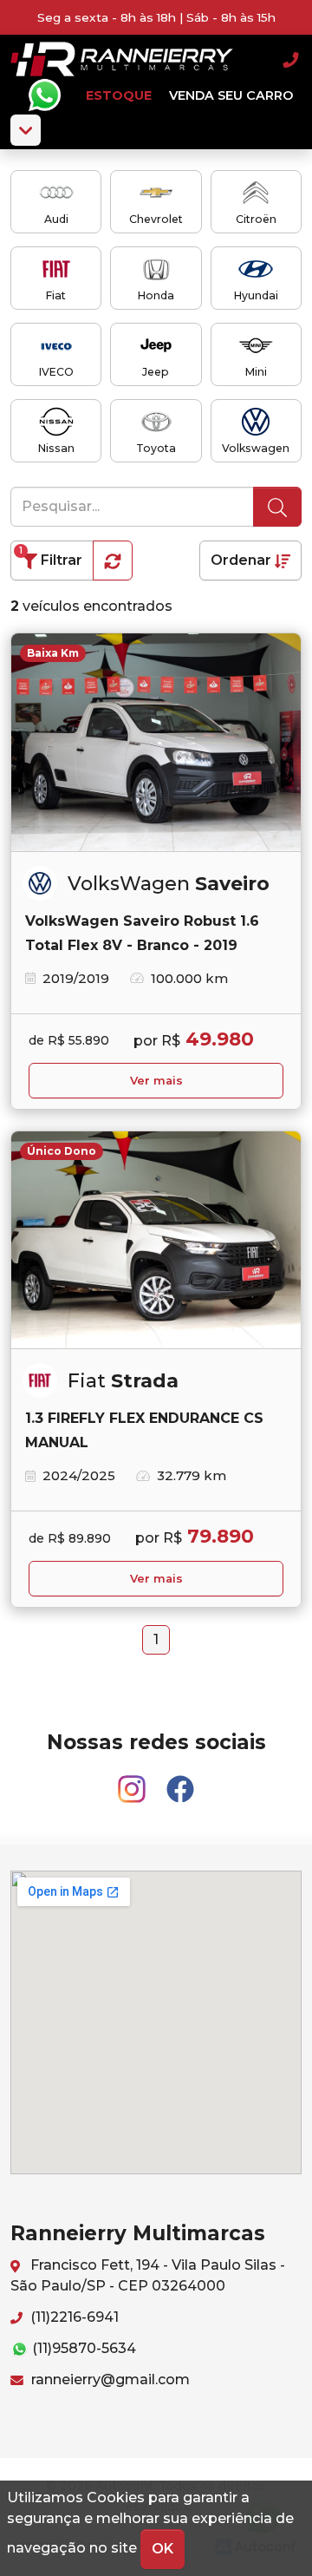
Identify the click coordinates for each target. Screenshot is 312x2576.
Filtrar (51, 557)
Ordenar (243, 560)
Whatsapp (44, 95)
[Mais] (26, 130)
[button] (113, 560)
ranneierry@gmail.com (109, 2379)
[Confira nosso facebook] (180, 1782)
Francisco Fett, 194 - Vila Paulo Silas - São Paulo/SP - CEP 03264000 (148, 2275)
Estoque (119, 95)
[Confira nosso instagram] (133, 1782)
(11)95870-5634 (82, 2348)
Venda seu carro (231, 95)
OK (162, 2549)
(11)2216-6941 (73, 2317)
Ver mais (156, 1081)
